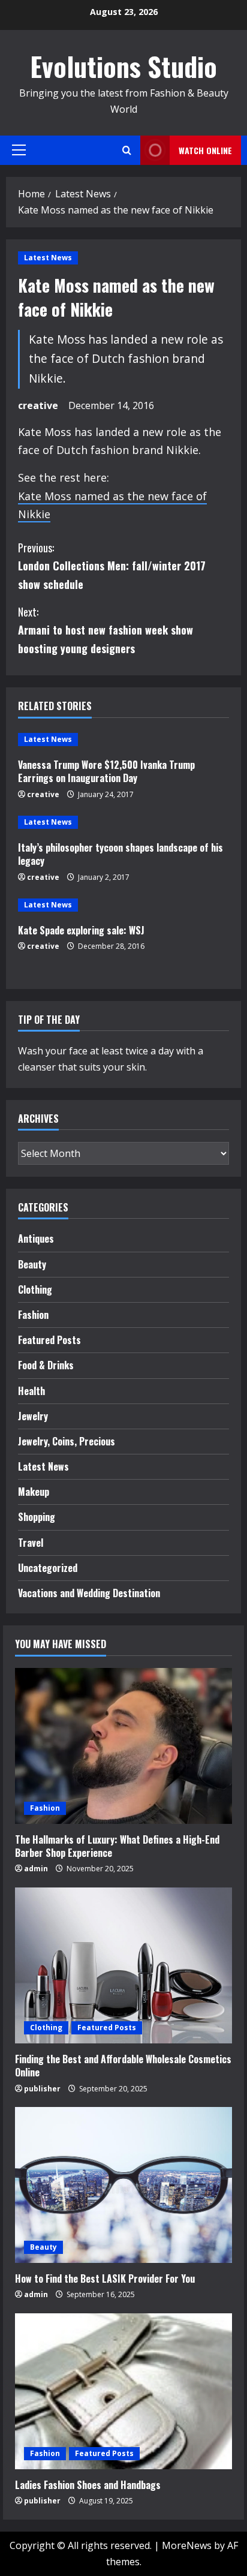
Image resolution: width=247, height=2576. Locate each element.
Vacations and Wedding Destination (89, 1593)
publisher (42, 2089)
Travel (31, 1543)
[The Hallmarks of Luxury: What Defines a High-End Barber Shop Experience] (123, 1746)
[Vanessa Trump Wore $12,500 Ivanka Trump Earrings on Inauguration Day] (123, 740)
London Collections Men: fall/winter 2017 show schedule (112, 566)
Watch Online (205, 150)
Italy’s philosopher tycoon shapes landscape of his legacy (121, 854)
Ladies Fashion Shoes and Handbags (88, 2485)
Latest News (48, 258)
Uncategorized (48, 1568)
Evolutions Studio (123, 66)
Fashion (33, 1315)
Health (31, 1391)
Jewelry (33, 1416)
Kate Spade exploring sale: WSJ (81, 930)
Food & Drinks (46, 1365)
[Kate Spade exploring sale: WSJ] (123, 905)
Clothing (35, 1289)
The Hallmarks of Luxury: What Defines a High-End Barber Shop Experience (117, 1846)
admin (36, 1869)
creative (38, 405)
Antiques (36, 1239)
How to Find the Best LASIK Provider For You (105, 2279)
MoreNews (187, 2545)
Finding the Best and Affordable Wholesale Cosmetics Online (123, 2066)
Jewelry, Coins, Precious (67, 1441)
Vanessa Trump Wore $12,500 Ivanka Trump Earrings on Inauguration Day (106, 771)
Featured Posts (49, 1340)
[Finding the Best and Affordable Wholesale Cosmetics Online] (123, 1965)
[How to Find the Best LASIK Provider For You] (123, 2185)
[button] (19, 150)
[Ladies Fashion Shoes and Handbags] (123, 2391)
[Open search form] (127, 150)
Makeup (34, 1492)
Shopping (37, 1517)
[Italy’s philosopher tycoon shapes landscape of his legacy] (123, 822)
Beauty (32, 1264)
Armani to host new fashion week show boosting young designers (106, 630)
